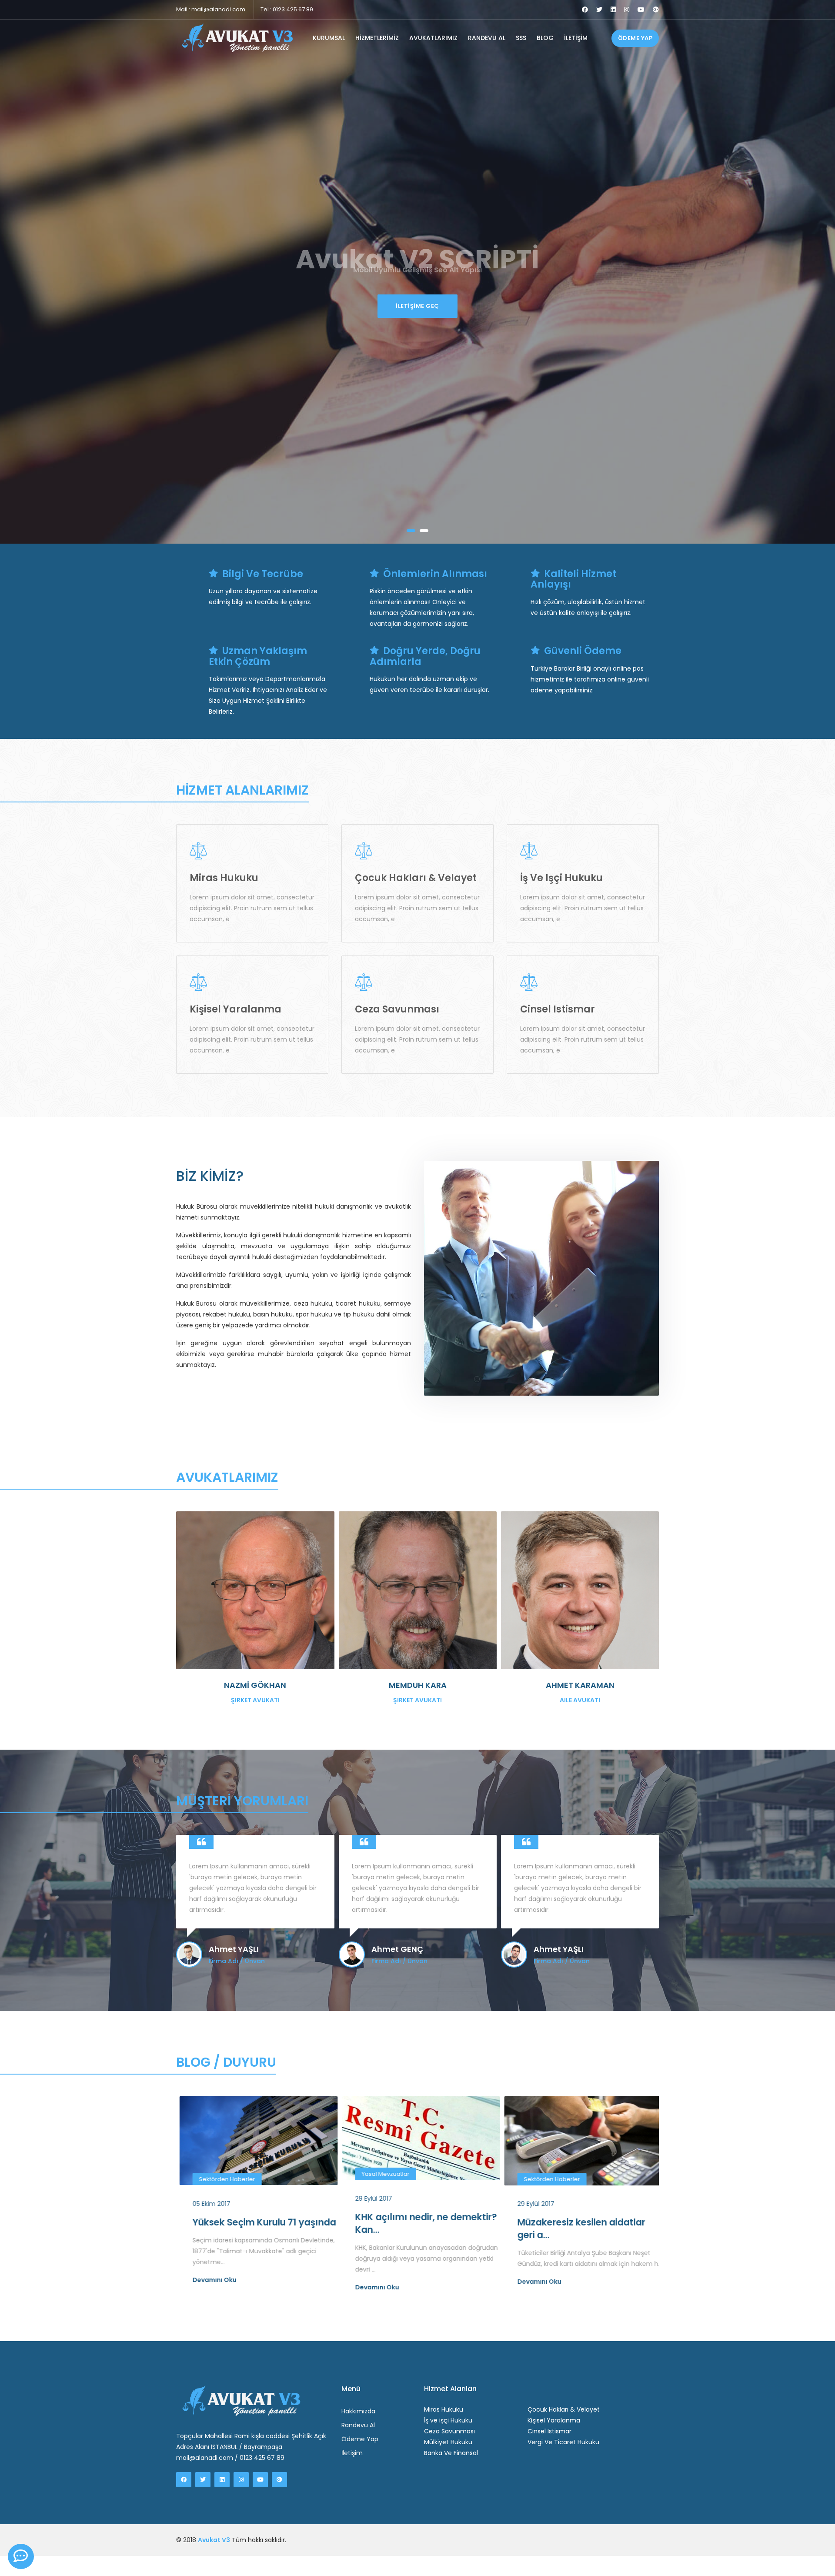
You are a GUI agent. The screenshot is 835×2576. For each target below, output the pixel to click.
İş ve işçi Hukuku (448, 2420)
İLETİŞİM (576, 38)
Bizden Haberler (543, 2189)
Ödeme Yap (360, 2439)
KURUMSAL (329, 38)
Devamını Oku (212, 2287)
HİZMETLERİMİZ (377, 38)
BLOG (545, 38)
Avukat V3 (214, 2540)
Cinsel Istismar (549, 2431)
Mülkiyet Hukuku (448, 2442)
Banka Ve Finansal (451, 2453)
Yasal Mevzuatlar (220, 2174)
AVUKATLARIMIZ (433, 38)
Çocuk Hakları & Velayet (564, 2409)
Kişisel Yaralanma (554, 2420)
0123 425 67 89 (293, 9)
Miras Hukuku (444, 2409)
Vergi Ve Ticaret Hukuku (563, 2442)
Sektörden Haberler (386, 2179)
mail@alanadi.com (218, 9)
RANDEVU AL (487, 38)
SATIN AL (418, 306)
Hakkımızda (358, 2411)
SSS (521, 38)
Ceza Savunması (449, 2431)
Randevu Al (358, 2425)
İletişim (352, 2453)
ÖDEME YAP (635, 38)
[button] (411, 531)
